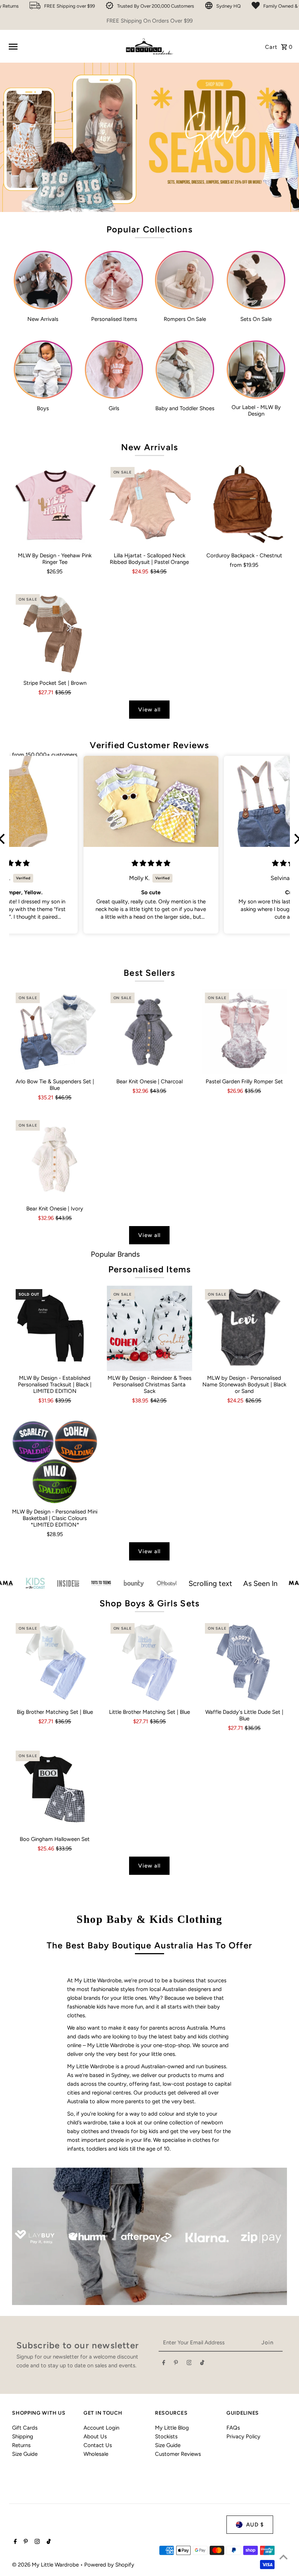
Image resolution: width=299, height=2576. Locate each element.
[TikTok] (202, 2364)
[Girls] (114, 370)
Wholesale (96, 2454)
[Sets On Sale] (256, 280)
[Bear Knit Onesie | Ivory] (55, 1159)
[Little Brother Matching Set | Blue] (150, 1662)
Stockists (166, 2436)
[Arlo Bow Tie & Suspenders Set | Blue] (55, 1032)
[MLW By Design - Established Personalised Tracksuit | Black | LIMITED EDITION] (55, 1328)
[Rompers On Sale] (185, 280)
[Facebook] (164, 2364)
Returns (21, 2445)
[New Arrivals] (43, 280)
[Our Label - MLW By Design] (256, 370)
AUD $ (255, 2525)
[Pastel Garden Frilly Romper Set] (244, 1032)
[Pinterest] (176, 2364)
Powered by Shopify (109, 2565)
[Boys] (43, 370)
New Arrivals (149, 447)
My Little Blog (172, 2428)
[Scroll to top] (284, 2557)
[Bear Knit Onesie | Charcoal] (150, 1032)
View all (149, 710)
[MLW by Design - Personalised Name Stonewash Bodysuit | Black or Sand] (244, 1328)
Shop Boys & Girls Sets (149, 1603)
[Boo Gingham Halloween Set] (55, 1790)
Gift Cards (25, 2428)
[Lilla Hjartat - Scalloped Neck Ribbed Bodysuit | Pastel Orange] (150, 506)
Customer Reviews (178, 2454)
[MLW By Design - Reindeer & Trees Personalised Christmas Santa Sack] (150, 1328)
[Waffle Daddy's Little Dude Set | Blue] (244, 1662)
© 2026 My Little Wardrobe (46, 2565)
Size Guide (25, 2454)
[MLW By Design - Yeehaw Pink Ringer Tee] (55, 506)
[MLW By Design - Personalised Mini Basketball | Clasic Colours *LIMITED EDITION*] (55, 1462)
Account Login (101, 2428)
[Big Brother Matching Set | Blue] (55, 1662)
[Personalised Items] (114, 280)
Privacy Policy (243, 2436)
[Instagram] (189, 2364)
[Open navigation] (63, 47)
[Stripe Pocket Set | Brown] (55, 633)
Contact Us (98, 2445)
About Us (95, 2436)
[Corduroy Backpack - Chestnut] (244, 506)
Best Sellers (149, 973)
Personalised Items (150, 1269)
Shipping (23, 2436)
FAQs (233, 2428)
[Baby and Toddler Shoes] (185, 370)
